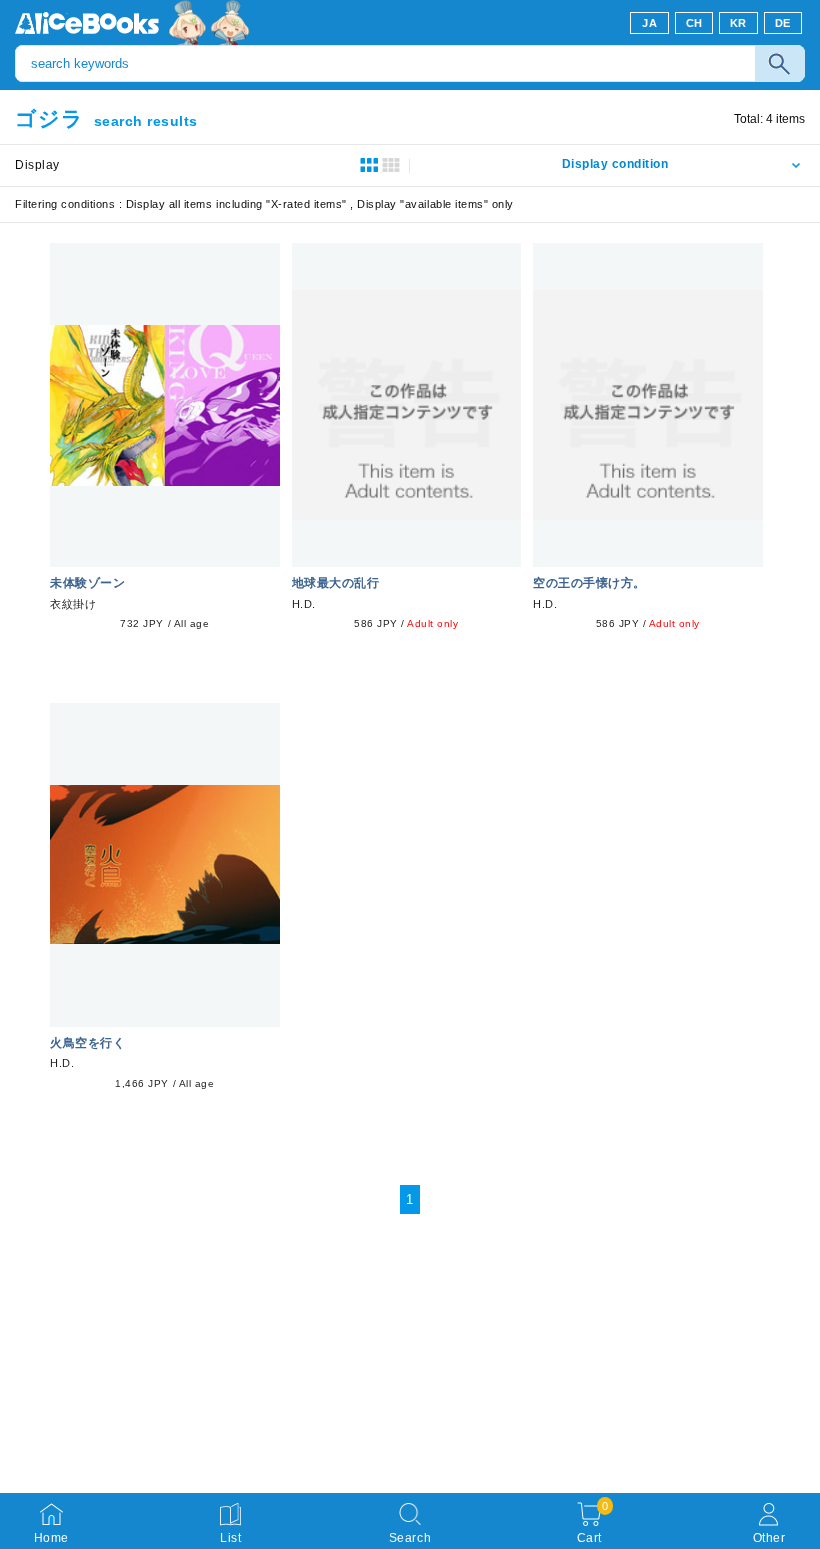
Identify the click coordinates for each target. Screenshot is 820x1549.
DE (783, 23)
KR (738, 23)
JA (649, 23)
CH (694, 23)
